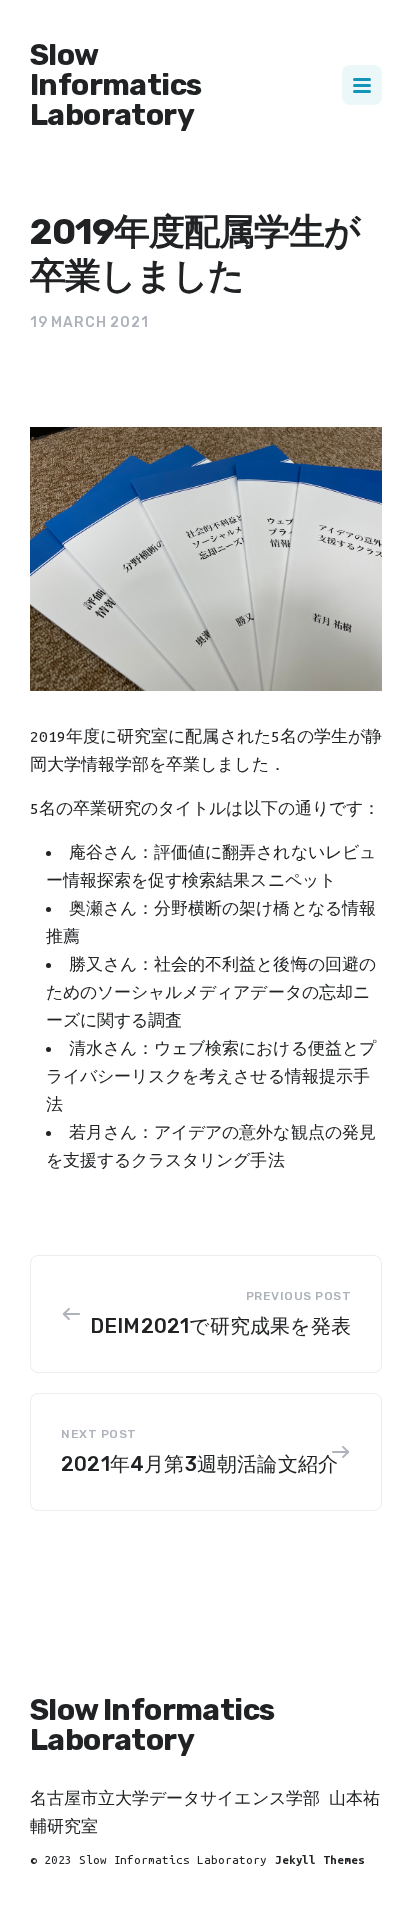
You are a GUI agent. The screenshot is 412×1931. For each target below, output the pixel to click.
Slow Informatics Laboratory (115, 85)
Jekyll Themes (320, 1859)
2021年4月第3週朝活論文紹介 (199, 1464)
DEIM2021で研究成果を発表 (220, 1326)
